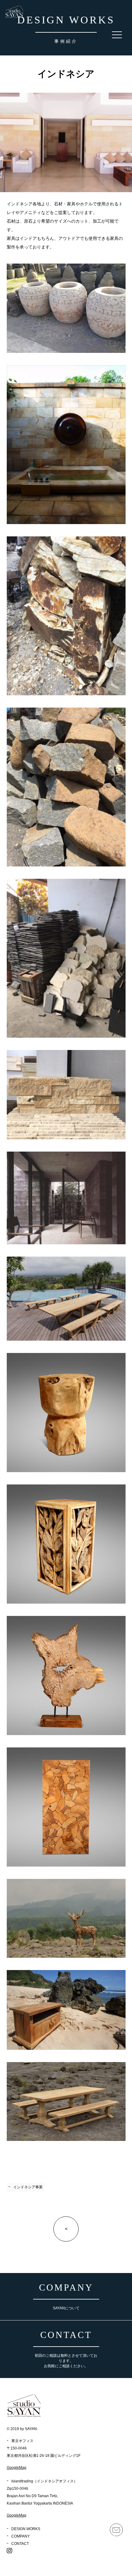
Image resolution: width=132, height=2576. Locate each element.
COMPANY (21, 2536)
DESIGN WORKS (26, 2529)
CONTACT (20, 2544)
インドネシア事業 (28, 2187)
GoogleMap (17, 2468)
